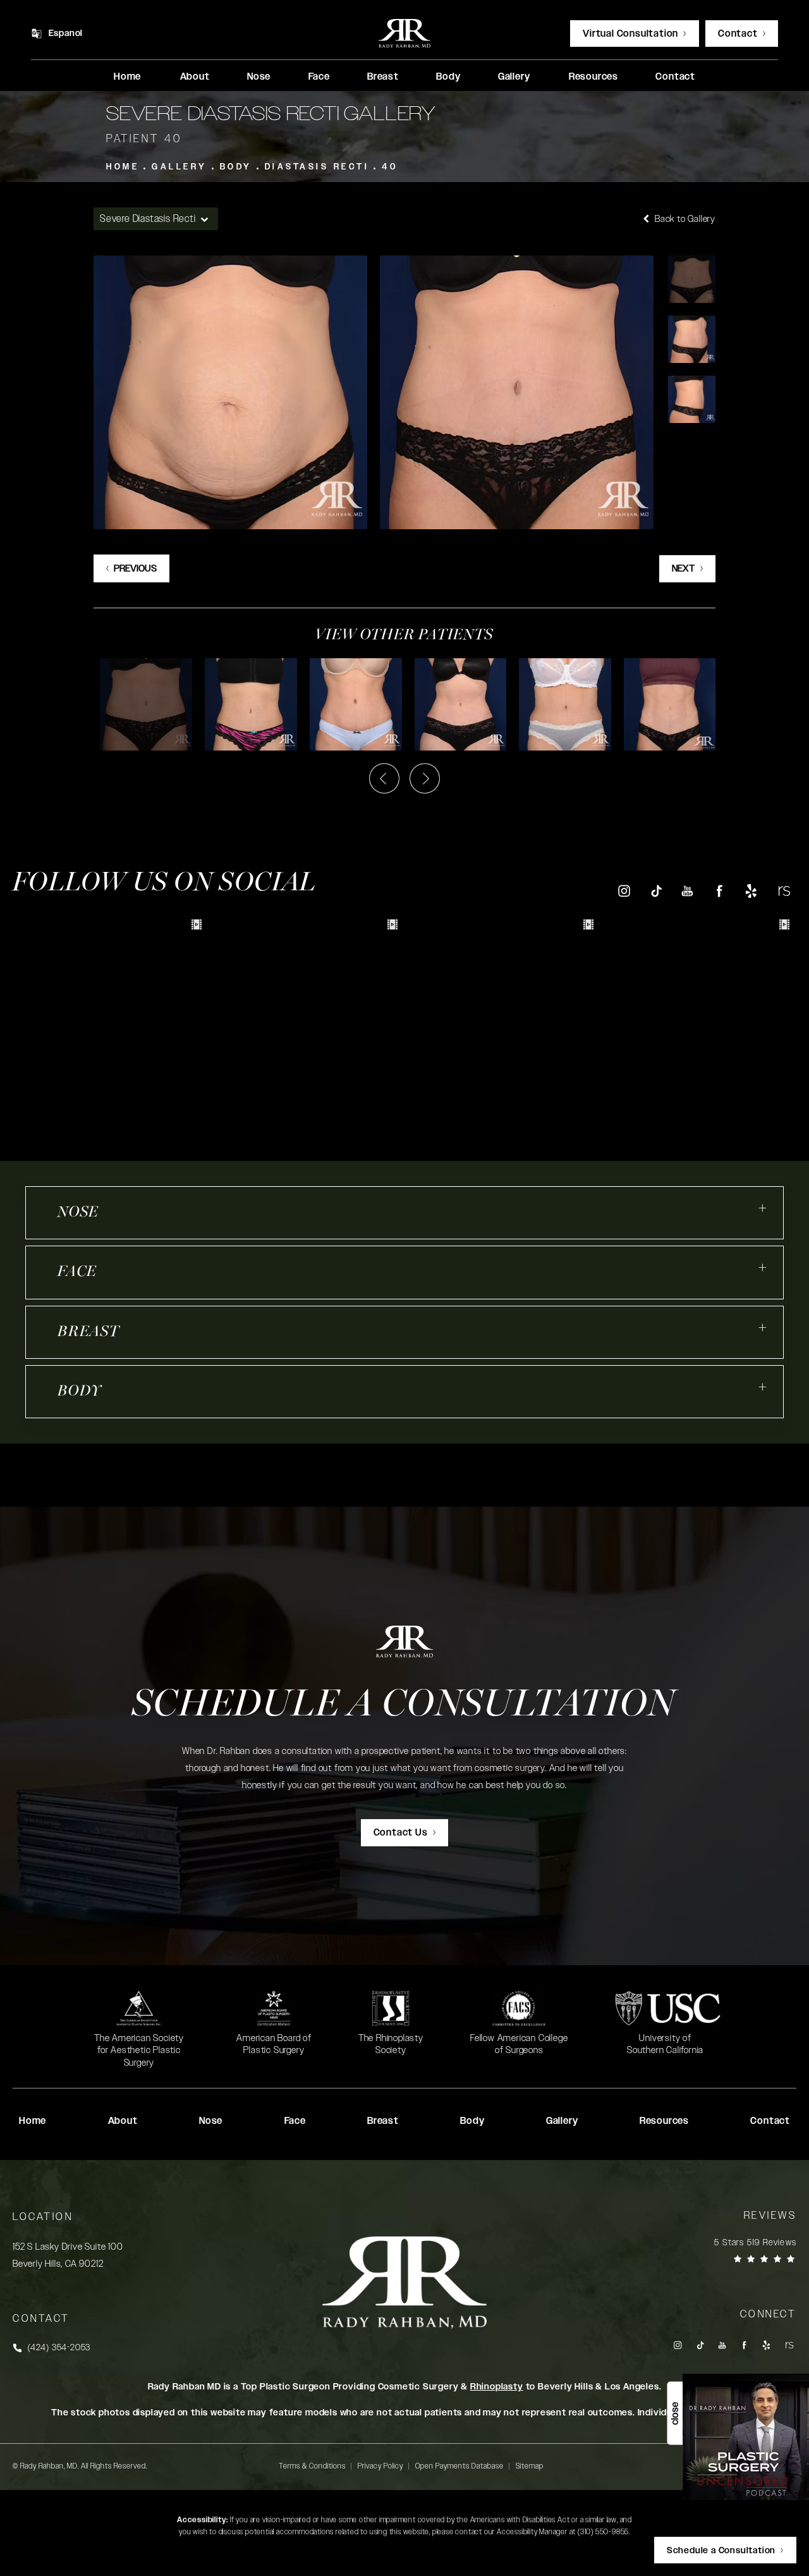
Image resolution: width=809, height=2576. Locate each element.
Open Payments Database (459, 2466)
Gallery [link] (514, 77)
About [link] (195, 77)
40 (390, 167)
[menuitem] (127, 77)
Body (236, 167)
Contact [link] (675, 77)
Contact (738, 34)
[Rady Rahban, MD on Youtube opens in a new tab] (687, 891)
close (675, 2413)
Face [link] (319, 77)
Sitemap (530, 2466)
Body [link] (448, 77)
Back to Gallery (684, 219)
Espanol (66, 34)
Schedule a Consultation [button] (721, 2551)
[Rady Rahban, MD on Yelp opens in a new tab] (751, 891)
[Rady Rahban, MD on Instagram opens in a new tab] (623, 891)
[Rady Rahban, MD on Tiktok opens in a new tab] (656, 891)
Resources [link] (593, 77)
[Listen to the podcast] (746, 2437)
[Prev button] (384, 778)
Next (684, 569)
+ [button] (763, 1208)
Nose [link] (259, 77)
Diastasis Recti (317, 167)
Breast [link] (383, 77)
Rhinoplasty (497, 2387)
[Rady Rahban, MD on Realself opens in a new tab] (783, 891)
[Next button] (425, 778)
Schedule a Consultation (404, 1706)
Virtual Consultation (630, 34)
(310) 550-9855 (603, 2532)
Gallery (179, 167)
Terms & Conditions (312, 2466)
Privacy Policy (380, 2466)
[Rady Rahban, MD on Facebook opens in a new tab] (720, 891)
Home (123, 167)
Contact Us (401, 1833)
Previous (135, 569)
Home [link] (127, 77)
